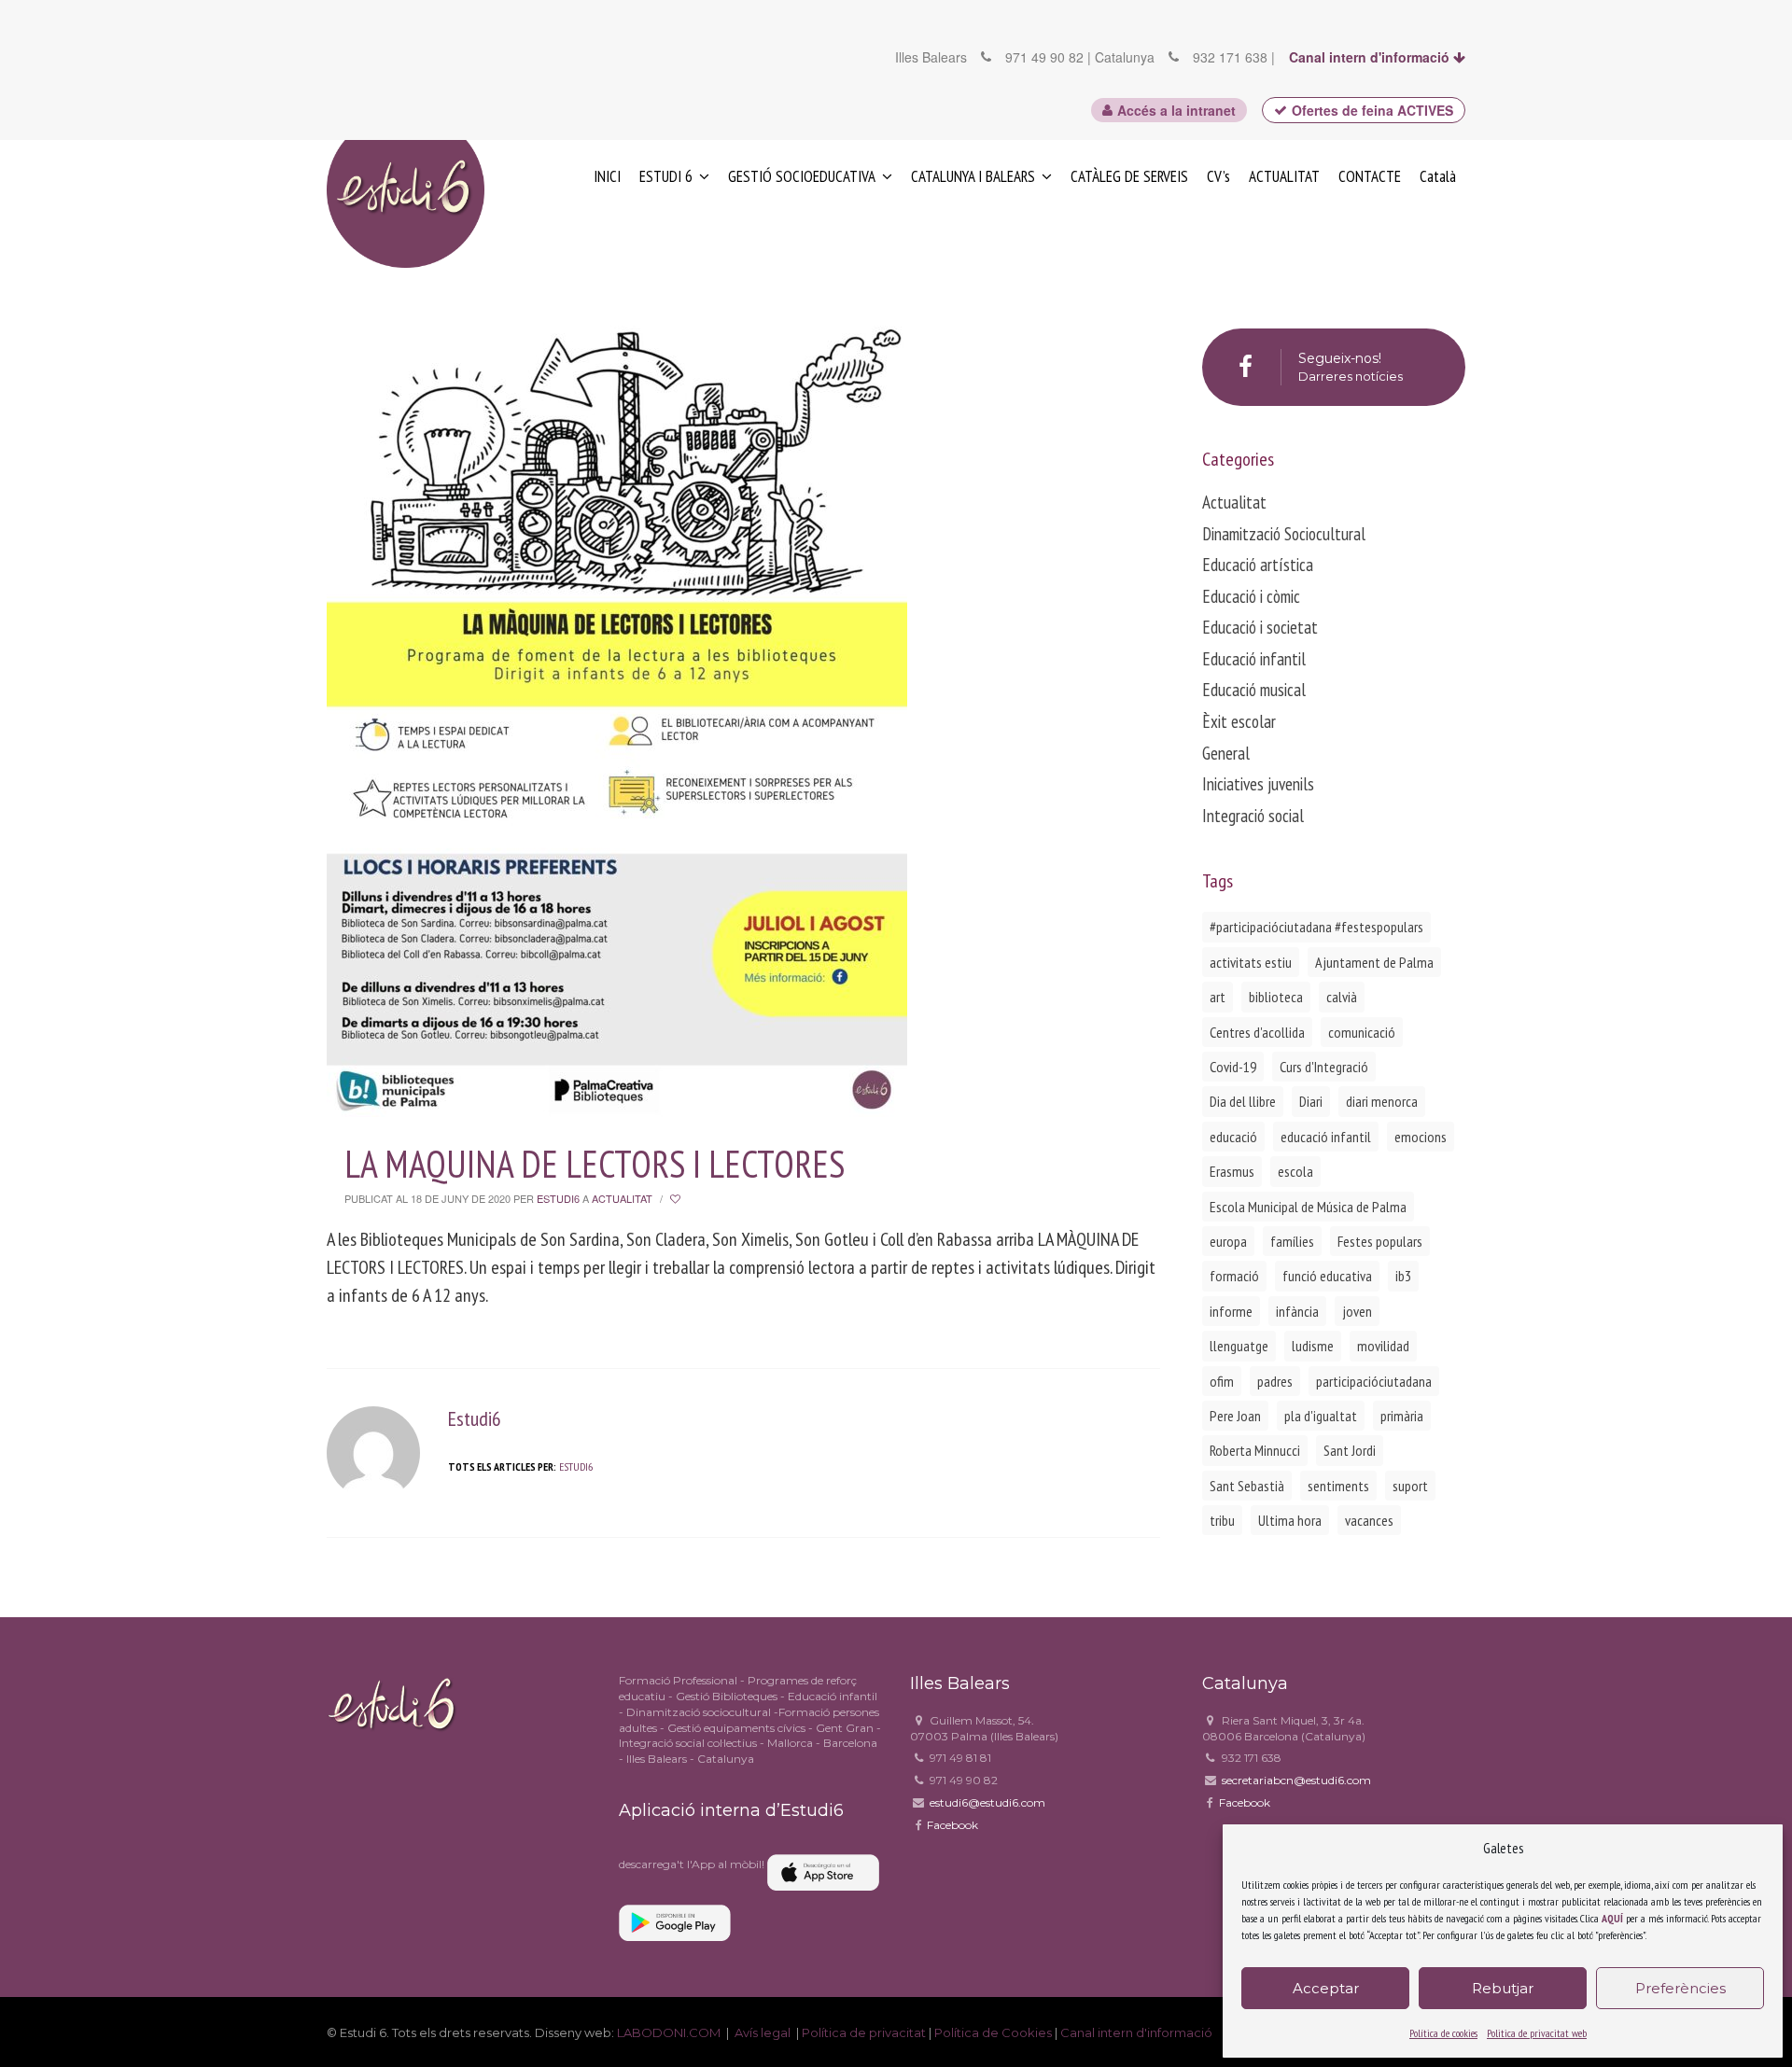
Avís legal (764, 2032)
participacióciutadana (1374, 1381)
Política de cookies (1443, 2033)
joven (1357, 1311)
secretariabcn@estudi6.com (1296, 1780)
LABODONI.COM (669, 2032)
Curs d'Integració (1324, 1067)
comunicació (1362, 1032)
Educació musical (1254, 690)
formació (1234, 1276)
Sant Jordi (1350, 1450)
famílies (1292, 1241)
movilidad (1383, 1346)
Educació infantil (1254, 659)
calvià (1342, 997)
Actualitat (622, 1198)
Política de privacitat (865, 2032)
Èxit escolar (1239, 721)
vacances (1369, 1520)
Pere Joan (1235, 1416)
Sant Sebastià (1247, 1486)
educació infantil (1326, 1137)
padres (1275, 1381)
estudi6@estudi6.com (987, 1802)
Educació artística (1258, 565)
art (1218, 997)
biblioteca (1276, 997)
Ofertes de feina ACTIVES (1372, 110)
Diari (1311, 1101)
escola (1295, 1171)
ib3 (1403, 1276)
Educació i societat (1260, 627)
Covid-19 (1233, 1067)
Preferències (1680, 1988)
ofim (1222, 1381)
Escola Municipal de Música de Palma (1308, 1207)
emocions (1421, 1137)
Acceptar (1326, 1988)
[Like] (677, 1199)
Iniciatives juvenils (1258, 784)
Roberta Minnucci (1255, 1450)
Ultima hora (1290, 1520)
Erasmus (1232, 1171)
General (1226, 753)
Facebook (952, 1825)
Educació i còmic (1251, 596)
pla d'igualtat (1321, 1416)
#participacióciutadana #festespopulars (1316, 927)
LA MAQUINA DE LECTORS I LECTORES (595, 1164)
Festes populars (1380, 1241)
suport (1410, 1486)
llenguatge (1239, 1346)
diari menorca (1382, 1101)
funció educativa (1327, 1276)
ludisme (1313, 1346)
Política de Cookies (993, 2032)
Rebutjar (1503, 1988)
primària (1402, 1416)
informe (1231, 1311)
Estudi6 (558, 1198)
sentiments (1338, 1486)
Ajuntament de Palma (1374, 962)
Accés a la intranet (1176, 110)
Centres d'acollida (1257, 1032)
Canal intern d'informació (1371, 57)
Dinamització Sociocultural (1284, 534)
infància (1297, 1311)
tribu (1222, 1520)
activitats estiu (1251, 962)
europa (1228, 1241)
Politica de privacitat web (1537, 2033)
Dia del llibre (1243, 1101)
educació (1233, 1137)
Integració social (1253, 816)
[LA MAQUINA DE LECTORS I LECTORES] (617, 705)
